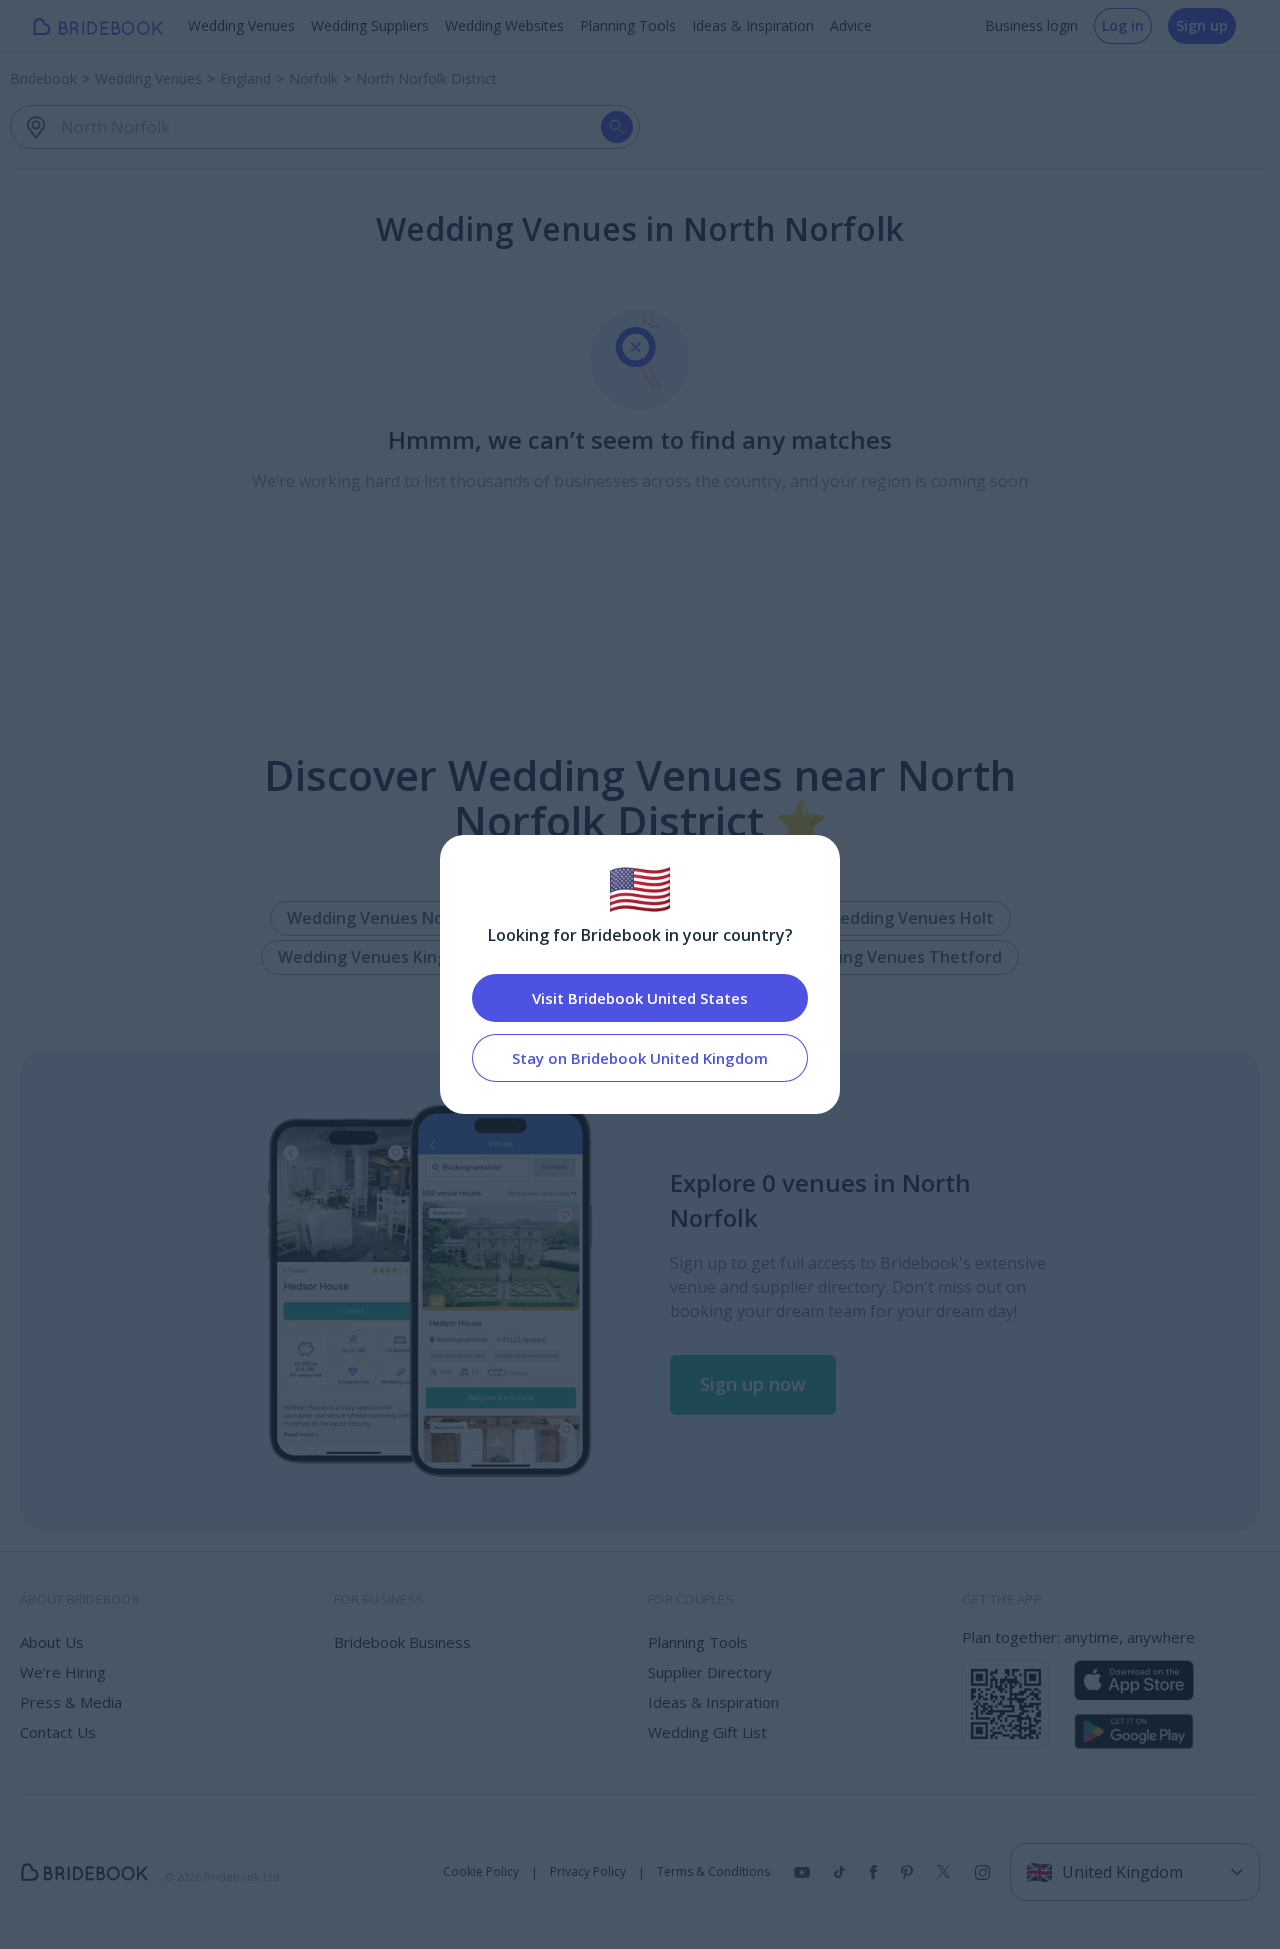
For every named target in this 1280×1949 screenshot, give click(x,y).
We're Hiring (63, 1672)
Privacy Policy (588, 1872)
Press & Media (71, 1702)
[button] (753, 1385)
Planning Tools (628, 25)
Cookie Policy (481, 1872)
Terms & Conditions (713, 1872)
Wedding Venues (241, 25)
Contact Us (58, 1732)
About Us (52, 1642)
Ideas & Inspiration (753, 25)
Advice (851, 25)
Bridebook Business (402, 1642)
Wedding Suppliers (370, 25)
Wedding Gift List (707, 1732)
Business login (1031, 25)
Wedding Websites (504, 25)
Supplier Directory (710, 1672)
